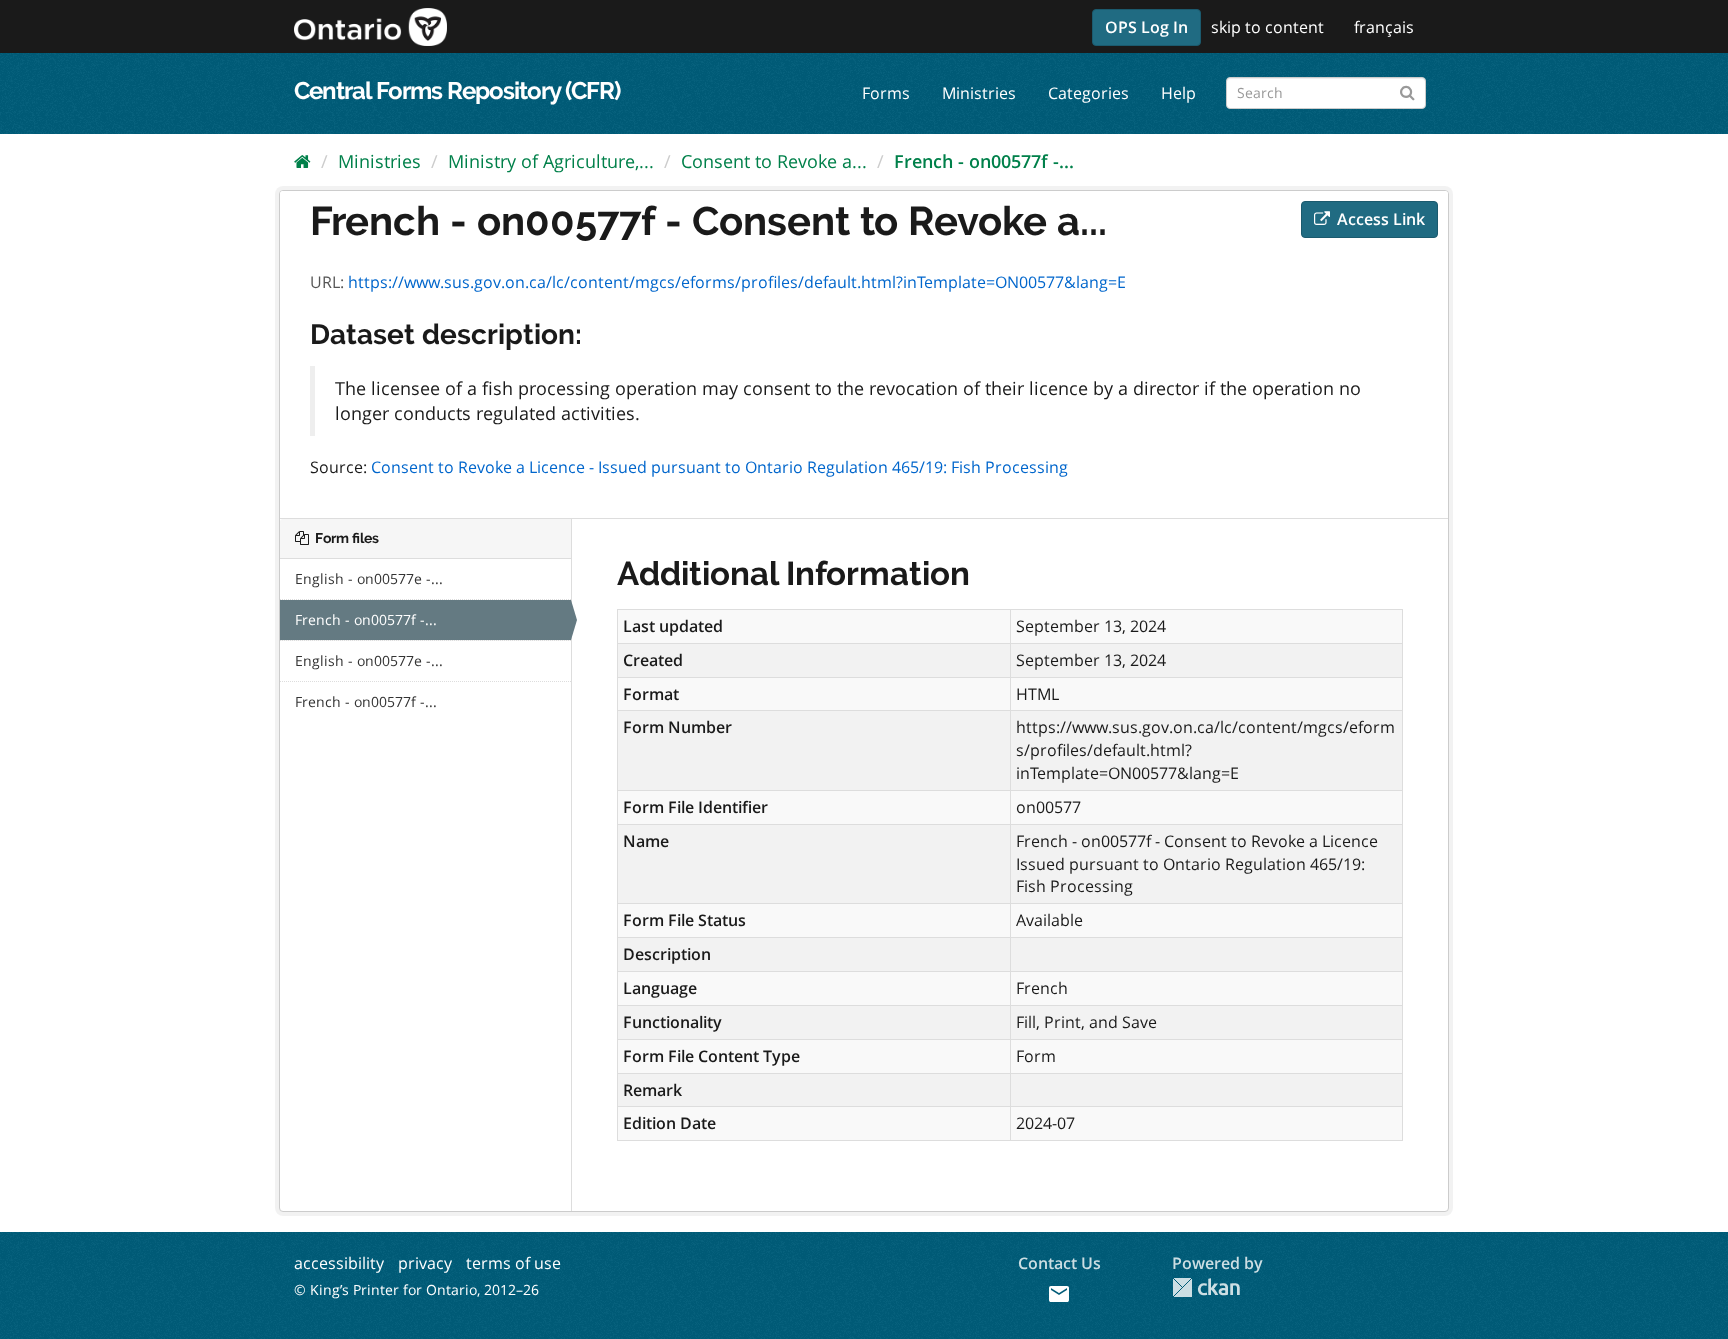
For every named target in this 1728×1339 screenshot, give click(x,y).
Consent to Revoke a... (774, 161)
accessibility (339, 1263)
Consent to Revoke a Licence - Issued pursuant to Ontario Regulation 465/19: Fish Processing (719, 467)
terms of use (513, 1263)
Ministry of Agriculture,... (551, 161)
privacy (425, 1263)
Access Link (1379, 219)
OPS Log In (1146, 27)
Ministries (979, 93)
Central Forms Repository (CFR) (457, 90)
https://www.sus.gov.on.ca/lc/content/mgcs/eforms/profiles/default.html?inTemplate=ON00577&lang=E (737, 282)
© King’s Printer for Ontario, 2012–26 (416, 1289)
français (1384, 27)
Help (1178, 93)
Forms (886, 93)
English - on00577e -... (369, 578)
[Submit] (1407, 89)
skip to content (1267, 27)
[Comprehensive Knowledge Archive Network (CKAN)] (1206, 1287)
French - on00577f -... (984, 161)
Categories (1088, 93)
